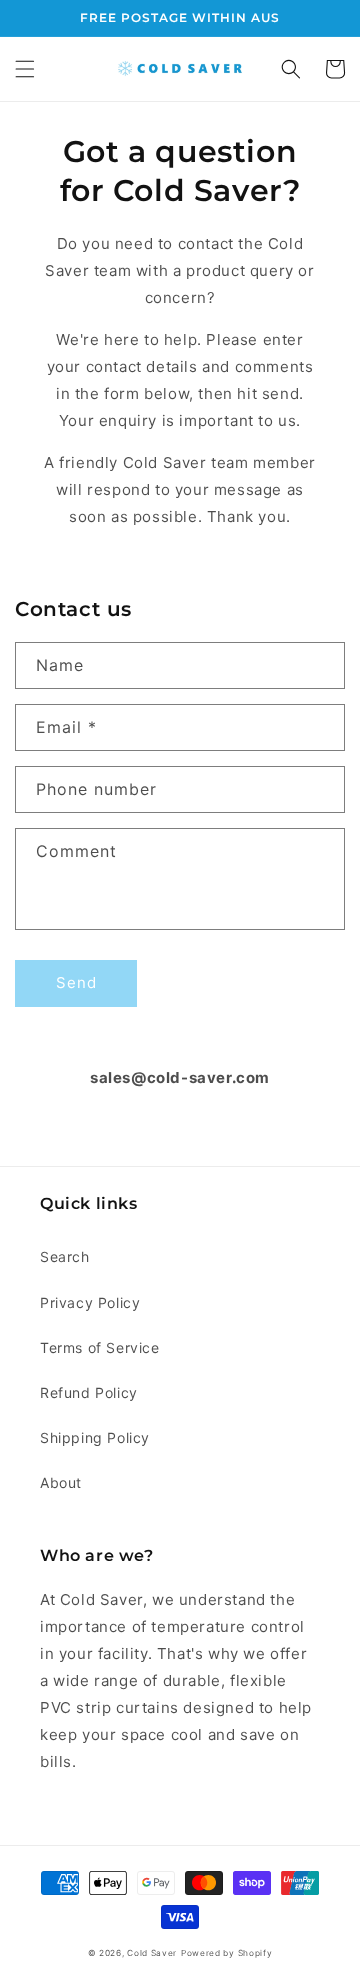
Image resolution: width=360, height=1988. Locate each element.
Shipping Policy (95, 1437)
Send (76, 982)
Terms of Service (100, 1347)
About (61, 1482)
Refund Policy (89, 1392)
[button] (25, 69)
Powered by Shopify (227, 1953)
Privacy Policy (90, 1302)
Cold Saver (152, 1953)
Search (65, 1256)
